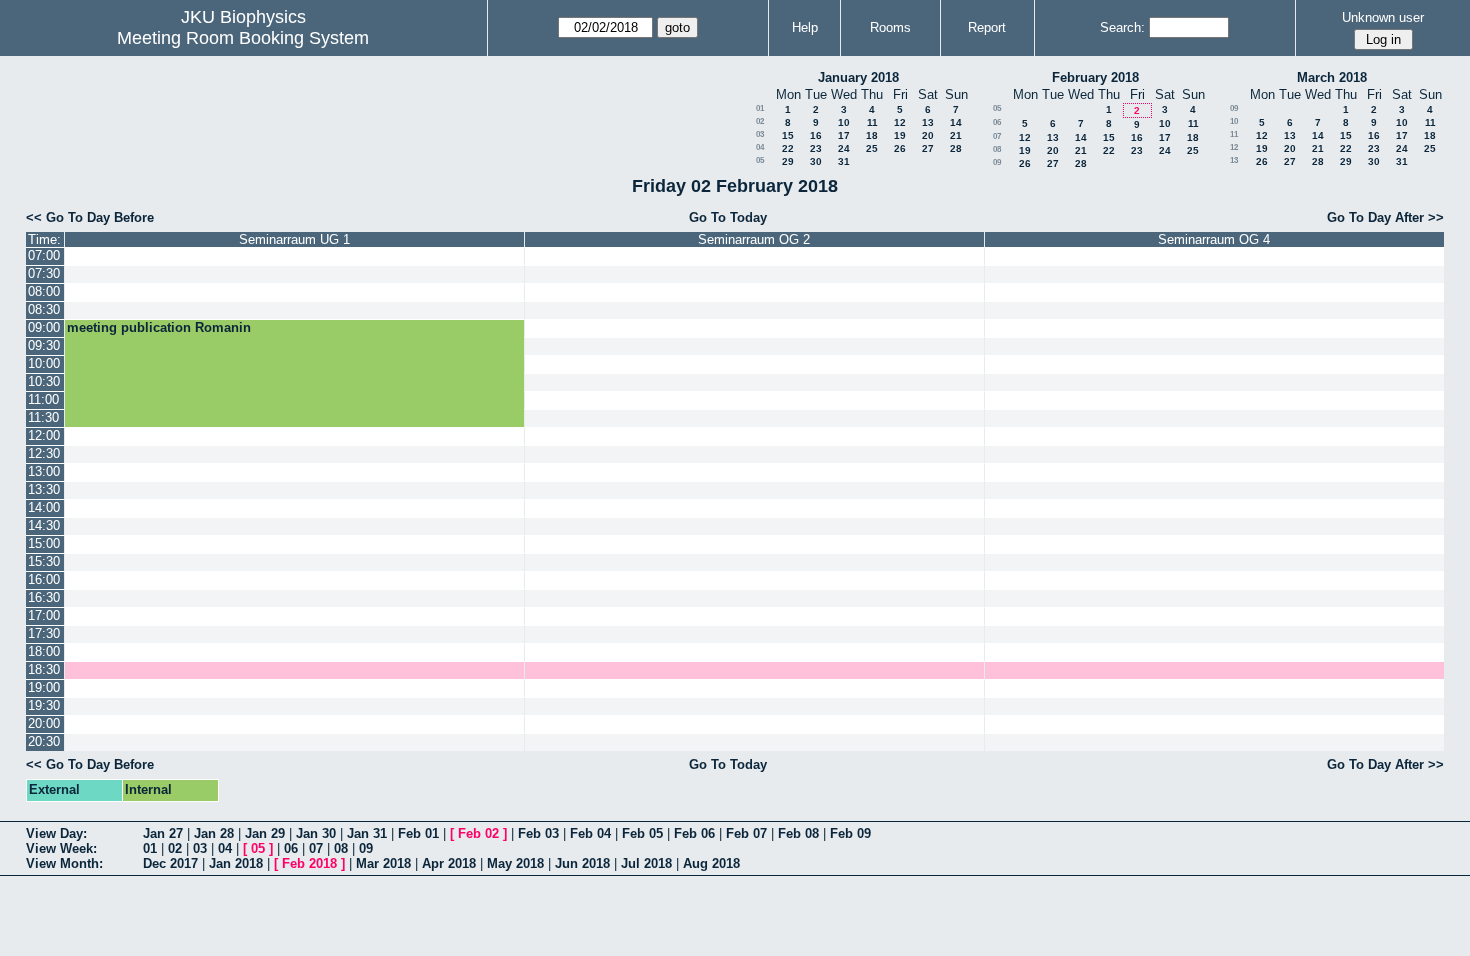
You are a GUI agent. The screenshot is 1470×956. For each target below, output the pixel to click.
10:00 (44, 363)
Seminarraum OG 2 (754, 239)
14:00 (44, 507)
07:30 (44, 273)
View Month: (64, 863)
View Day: (56, 833)
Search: (1122, 27)
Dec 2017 (170, 863)
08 (997, 149)
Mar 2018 (383, 863)
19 (900, 135)
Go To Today (728, 217)
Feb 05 (642, 833)
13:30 (44, 489)
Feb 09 (850, 833)
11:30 (43, 417)
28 (956, 148)
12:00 (44, 435)
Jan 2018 (236, 863)
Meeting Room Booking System (243, 38)
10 (844, 122)
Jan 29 (265, 833)
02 (760, 121)
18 (872, 135)
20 (928, 135)
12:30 (44, 453)
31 (844, 161)
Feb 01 (418, 833)
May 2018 (515, 863)
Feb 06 (694, 833)
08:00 (44, 291)
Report (987, 27)
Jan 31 (367, 833)
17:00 (44, 615)
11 (872, 122)
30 (816, 161)
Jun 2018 (582, 863)
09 (997, 162)
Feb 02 (478, 833)
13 (928, 122)
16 (816, 135)
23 (816, 148)
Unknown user (1383, 17)
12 (900, 122)
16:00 (44, 579)
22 (788, 148)
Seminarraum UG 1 (294, 239)
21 (956, 135)
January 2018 (858, 77)
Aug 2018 (711, 863)
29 (788, 161)
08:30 (44, 309)
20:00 (44, 723)
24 (844, 148)
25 (872, 148)
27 (928, 148)
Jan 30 (316, 833)
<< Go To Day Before (90, 217)
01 (760, 108)
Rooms (890, 27)
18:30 (44, 669)
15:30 (44, 561)
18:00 (44, 651)
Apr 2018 (449, 863)
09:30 (44, 345)
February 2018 (1095, 77)
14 (956, 122)
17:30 (44, 633)
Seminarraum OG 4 (1214, 239)
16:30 (44, 597)
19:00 (44, 687)
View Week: (61, 848)
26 (900, 148)
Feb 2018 (309, 863)
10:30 (44, 381)
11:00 (43, 399)
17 (844, 135)
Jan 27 (163, 833)
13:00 (44, 471)
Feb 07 (746, 833)
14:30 (44, 525)
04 (760, 147)
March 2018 (1332, 77)
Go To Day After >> (1385, 217)
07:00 (44, 255)
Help (805, 27)
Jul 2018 (646, 863)
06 (997, 122)
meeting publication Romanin (159, 327)
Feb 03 (538, 833)
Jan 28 (214, 833)
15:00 (44, 543)
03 (760, 134)
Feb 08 (798, 833)
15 (788, 135)
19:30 (44, 705)
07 (997, 136)
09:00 (44, 327)
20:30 (44, 741)
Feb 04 (590, 833)
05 (760, 160)
